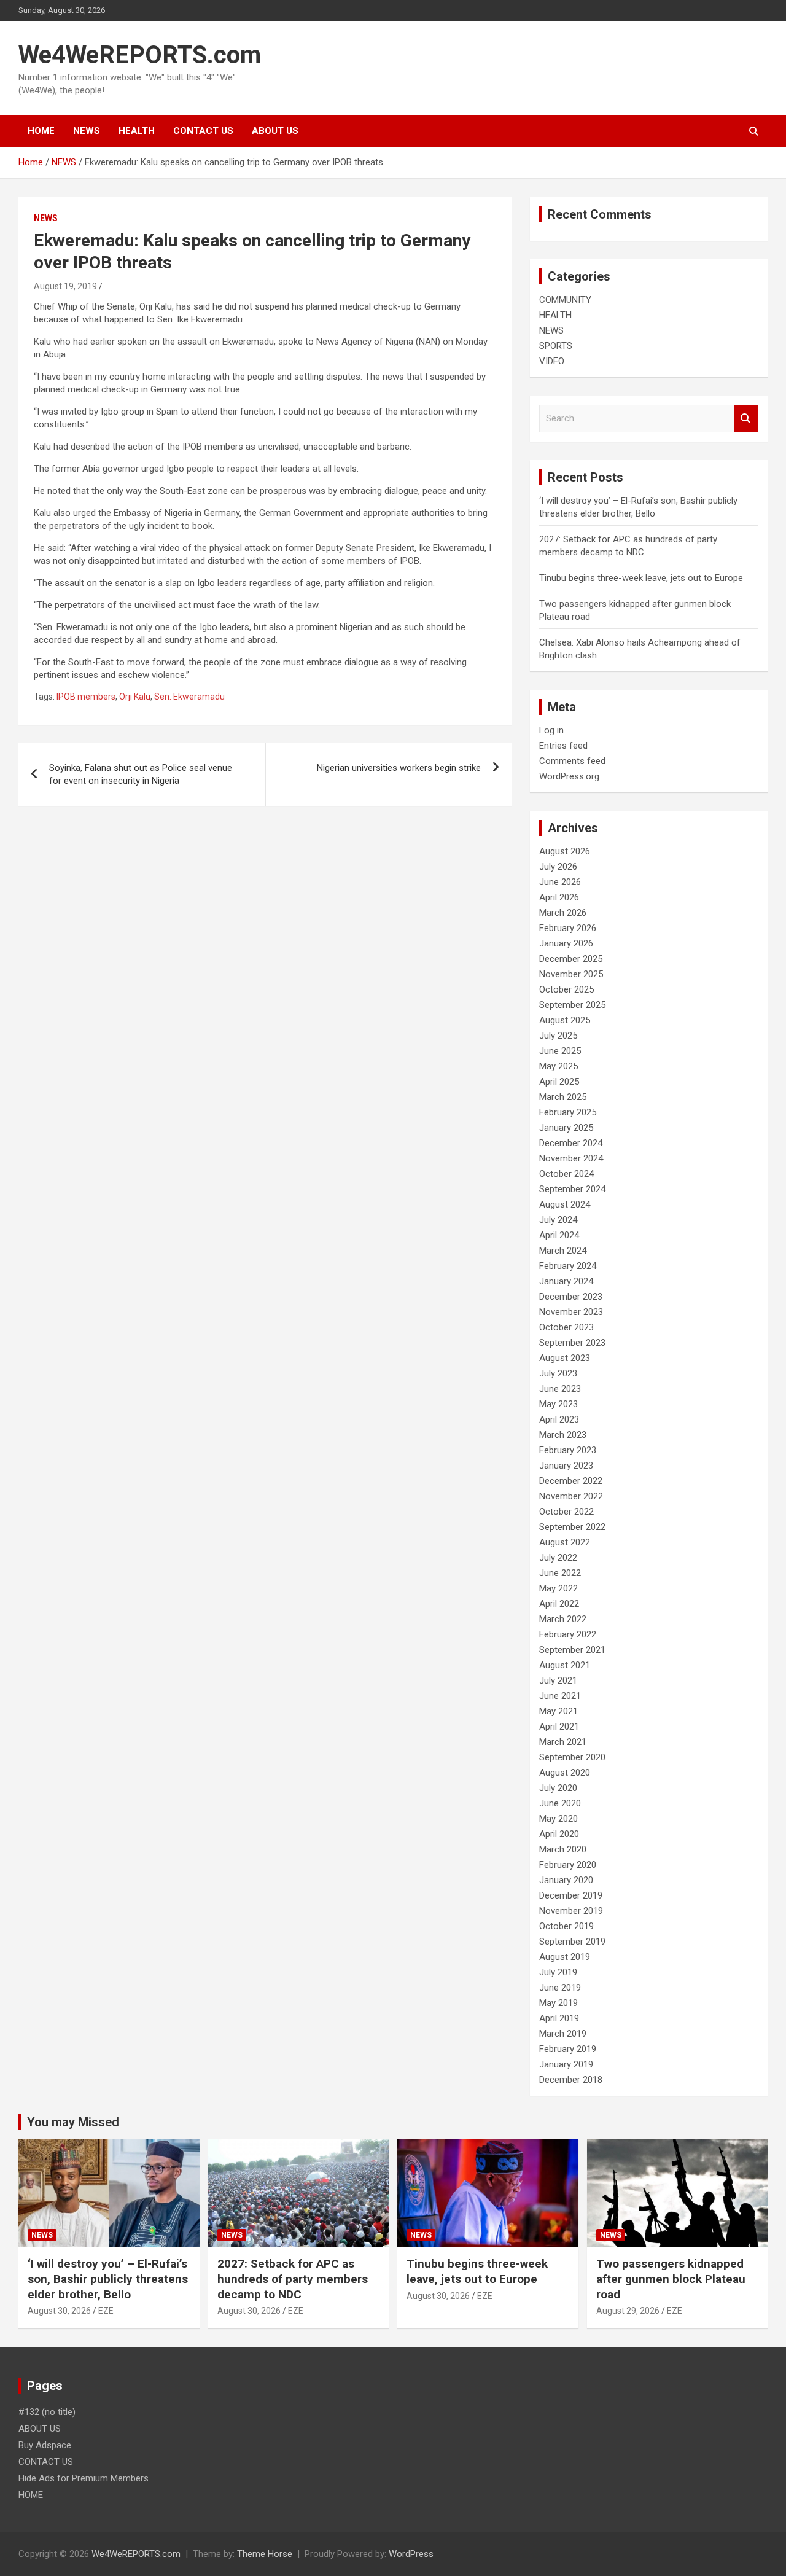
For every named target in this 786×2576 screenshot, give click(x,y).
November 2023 (571, 1312)
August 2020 (565, 1773)
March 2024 (563, 1251)
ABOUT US (275, 131)
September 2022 (572, 1527)
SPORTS (556, 346)
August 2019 (565, 1957)
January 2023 (566, 1466)
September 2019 (572, 1942)
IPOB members (86, 697)
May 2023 (558, 1404)
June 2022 (560, 1573)
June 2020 (560, 1803)
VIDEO (552, 361)
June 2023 (560, 1389)
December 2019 (571, 1895)
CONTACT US (203, 131)
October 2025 (566, 989)
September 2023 (572, 1343)
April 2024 (559, 1235)
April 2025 (559, 1082)
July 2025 (558, 1036)
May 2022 (558, 1588)
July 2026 (558, 867)
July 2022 (558, 1558)
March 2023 (563, 1435)
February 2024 (568, 1266)
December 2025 (571, 959)
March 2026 (563, 913)
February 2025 (568, 1112)
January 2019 (566, 2064)
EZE (106, 2311)
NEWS (87, 131)
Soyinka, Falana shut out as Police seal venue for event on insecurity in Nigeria (141, 774)
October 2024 (566, 1174)
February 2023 (568, 1450)
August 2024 (565, 1204)
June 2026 (560, 882)
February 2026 (568, 928)
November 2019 (571, 1911)
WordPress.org (569, 776)
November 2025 (571, 974)
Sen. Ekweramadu (189, 697)
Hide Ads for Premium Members (84, 2478)
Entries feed (563, 746)
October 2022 (566, 1512)
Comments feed (572, 761)
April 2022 (559, 1604)
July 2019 (558, 1972)
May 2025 (558, 1066)
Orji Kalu (135, 697)
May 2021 (558, 1711)
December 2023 (571, 1297)
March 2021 (563, 1742)
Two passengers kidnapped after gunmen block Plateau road (671, 2279)
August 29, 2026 (628, 2311)
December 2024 (571, 1143)
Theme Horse (265, 2554)
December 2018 (571, 2080)
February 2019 (568, 2049)
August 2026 (565, 851)
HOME (41, 131)
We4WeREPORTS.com (140, 55)
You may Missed (73, 2122)
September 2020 (572, 1757)
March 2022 (563, 1619)
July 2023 (558, 1373)
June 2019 (560, 1988)
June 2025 (560, 1051)
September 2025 (572, 1005)
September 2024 (572, 1189)
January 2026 (566, 943)
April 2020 (559, 1834)
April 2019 (559, 2018)
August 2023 (565, 1358)
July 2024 (558, 1220)
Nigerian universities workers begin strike (399, 768)
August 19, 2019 (65, 286)
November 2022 (571, 1496)
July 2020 (558, 1788)
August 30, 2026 (59, 2311)
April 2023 (559, 1419)
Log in (551, 730)
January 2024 (566, 1281)
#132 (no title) (47, 2412)
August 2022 (565, 1542)
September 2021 (572, 1650)
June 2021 (560, 1696)
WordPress (411, 2554)
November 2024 (571, 1158)
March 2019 (563, 2034)
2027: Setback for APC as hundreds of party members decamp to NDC (293, 2279)
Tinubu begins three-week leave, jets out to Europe (641, 578)
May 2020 (558, 1819)
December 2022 (571, 1481)
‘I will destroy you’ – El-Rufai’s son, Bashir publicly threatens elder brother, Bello (108, 2279)
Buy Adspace (45, 2445)
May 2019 (558, 2003)
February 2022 (568, 1634)
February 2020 (568, 1865)
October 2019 (566, 1926)
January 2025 (566, 1128)
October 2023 (566, 1327)
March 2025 (563, 1097)
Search (746, 419)
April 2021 (559, 1727)
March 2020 (563, 1849)
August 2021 (565, 1665)
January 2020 (566, 1880)
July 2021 (558, 1680)
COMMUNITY (565, 300)
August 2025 (565, 1020)
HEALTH (137, 131)
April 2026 (559, 897)
